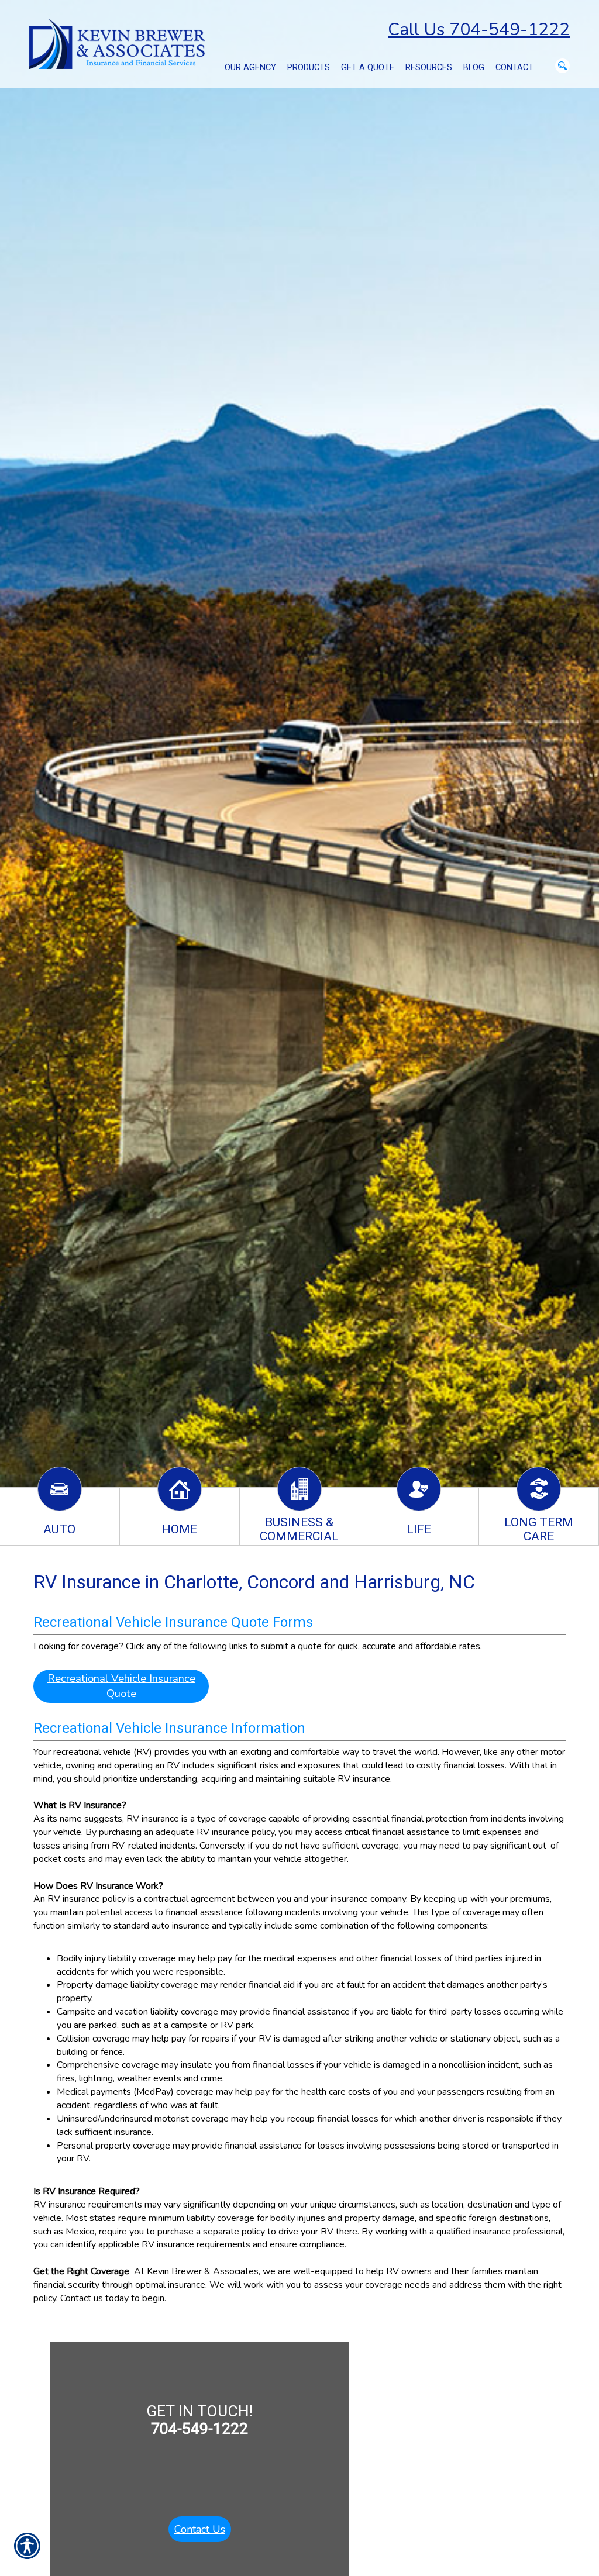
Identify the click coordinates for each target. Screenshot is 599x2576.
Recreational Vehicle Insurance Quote (121, 1686)
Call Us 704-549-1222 (479, 30)
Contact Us (200, 2529)
